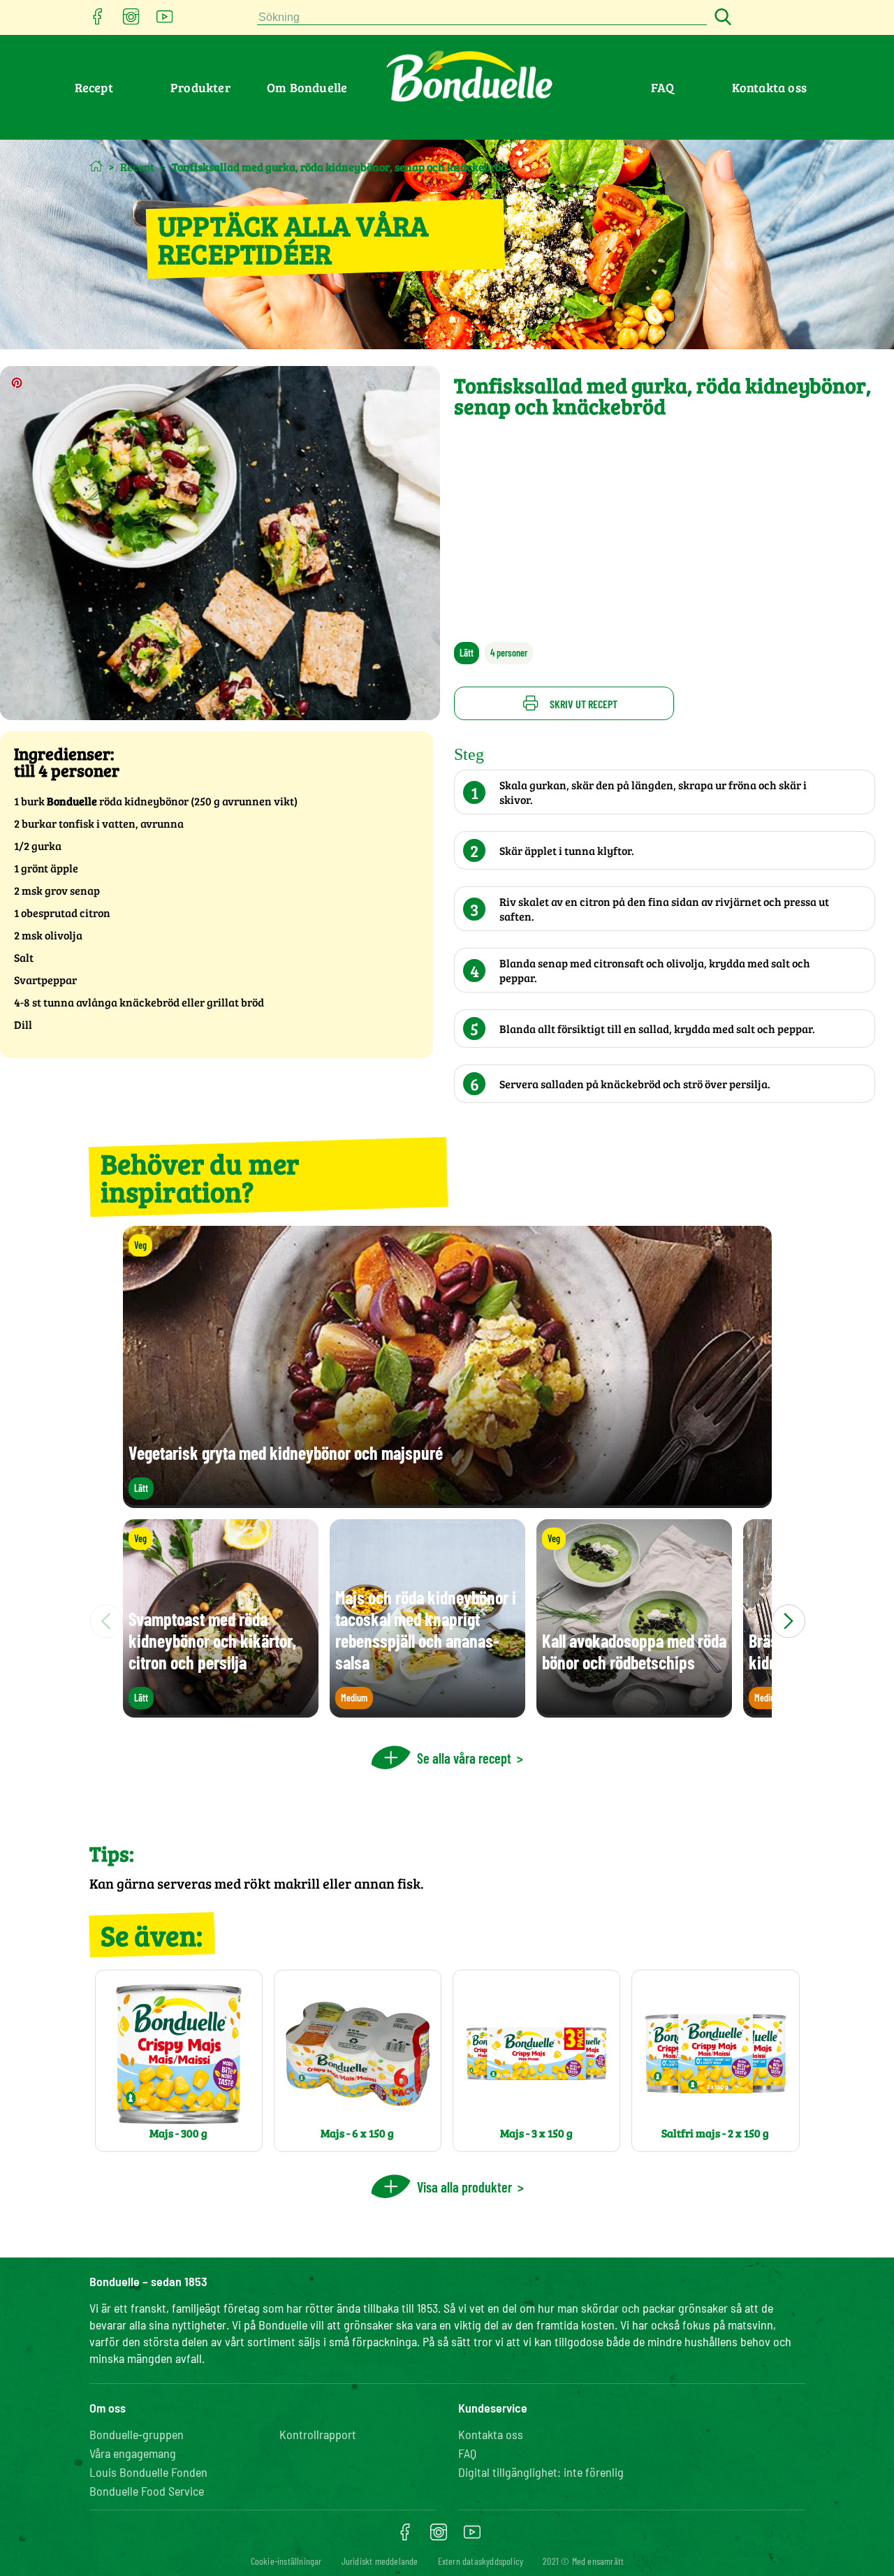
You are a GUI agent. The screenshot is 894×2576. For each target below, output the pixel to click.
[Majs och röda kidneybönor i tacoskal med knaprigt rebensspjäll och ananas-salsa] (427, 1711)
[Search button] (721, 18)
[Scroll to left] (106, 1621)
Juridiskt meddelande (380, 2561)
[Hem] (96, 166)
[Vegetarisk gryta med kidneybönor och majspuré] (447, 1501)
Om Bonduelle (307, 87)
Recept (94, 87)
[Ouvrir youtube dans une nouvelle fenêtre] (165, 21)
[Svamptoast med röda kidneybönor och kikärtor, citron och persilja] (221, 1711)
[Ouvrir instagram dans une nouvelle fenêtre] (131, 21)
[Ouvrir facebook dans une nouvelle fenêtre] (98, 21)
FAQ (663, 87)
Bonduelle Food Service (147, 2491)
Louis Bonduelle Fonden (148, 2472)
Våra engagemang (133, 2453)
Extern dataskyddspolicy (481, 2561)
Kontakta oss (769, 87)
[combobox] (482, 18)
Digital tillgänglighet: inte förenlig (541, 2472)
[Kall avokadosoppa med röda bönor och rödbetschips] (634, 1711)
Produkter (200, 87)
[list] (447, 1621)
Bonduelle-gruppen (137, 2434)
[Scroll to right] (789, 1621)
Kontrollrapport (318, 2434)
